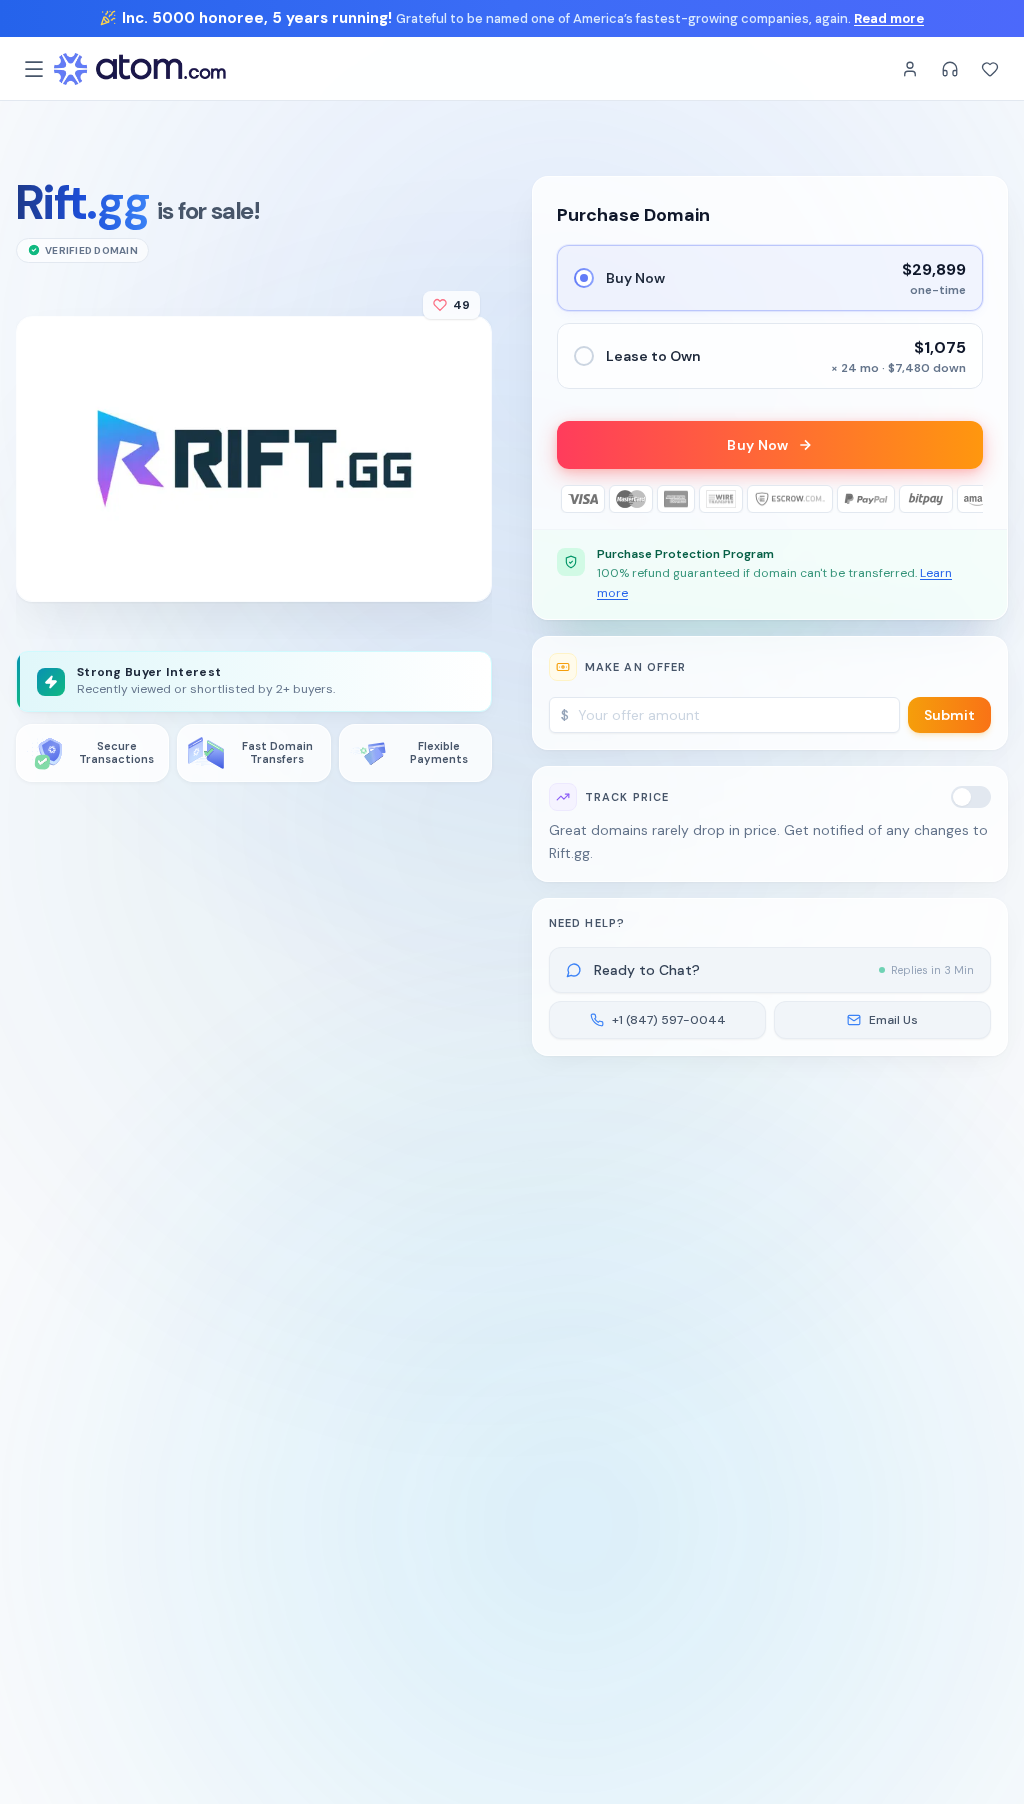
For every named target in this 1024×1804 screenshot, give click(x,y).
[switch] (971, 797)
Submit (949, 715)
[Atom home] (140, 69)
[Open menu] (34, 69)
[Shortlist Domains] (990, 69)
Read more (889, 18)
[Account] (910, 69)
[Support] (950, 69)
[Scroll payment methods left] (571, 499)
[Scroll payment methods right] (969, 499)
